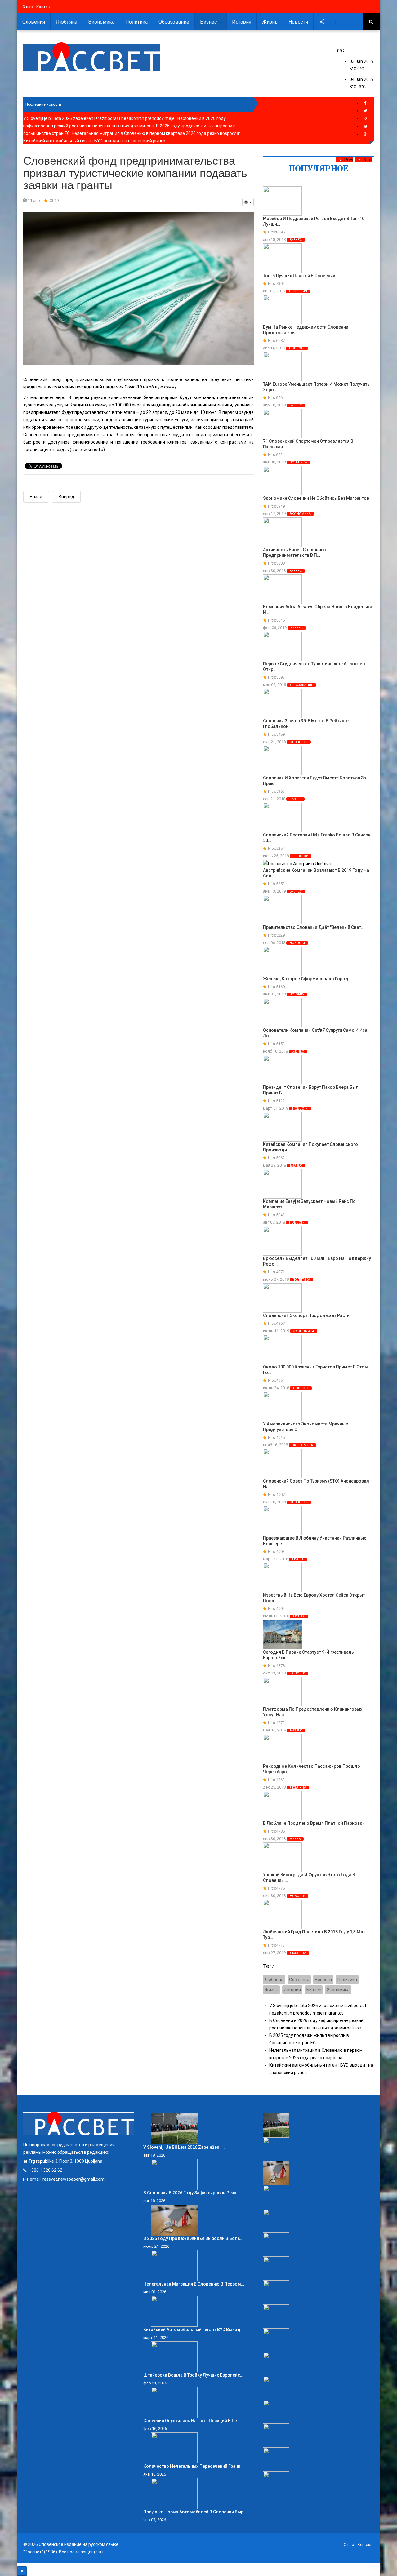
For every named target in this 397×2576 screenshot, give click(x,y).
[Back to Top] (22, 2571)
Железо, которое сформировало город (306, 979)
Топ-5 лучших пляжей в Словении (299, 276)
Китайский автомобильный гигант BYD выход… (193, 2330)
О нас (27, 7)
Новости (298, 22)
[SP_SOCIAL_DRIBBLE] (365, 134)
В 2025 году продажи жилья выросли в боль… (193, 2238)
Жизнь (270, 22)
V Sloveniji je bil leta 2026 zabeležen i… (184, 2147)
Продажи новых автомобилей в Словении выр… (195, 2512)
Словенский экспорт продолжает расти (306, 1315)
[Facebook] (365, 103)
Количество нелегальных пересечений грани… (193, 2466)
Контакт (44, 7)
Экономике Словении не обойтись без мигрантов (316, 498)
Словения (34, 22)
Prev (349, 160)
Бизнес (209, 22)
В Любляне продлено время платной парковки (314, 1823)
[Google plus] (365, 119)
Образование (174, 22)
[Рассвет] (91, 57)
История (242, 22)
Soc (330, 22)
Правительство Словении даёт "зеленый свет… (314, 927)
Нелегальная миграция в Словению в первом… (194, 2284)
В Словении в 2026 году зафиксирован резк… (191, 2193)
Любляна (67, 22)
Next (368, 160)
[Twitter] (365, 111)
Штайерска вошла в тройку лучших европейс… (193, 2375)
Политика (136, 22)
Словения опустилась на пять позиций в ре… (192, 2421)
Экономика (101, 22)
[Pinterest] (365, 126)
